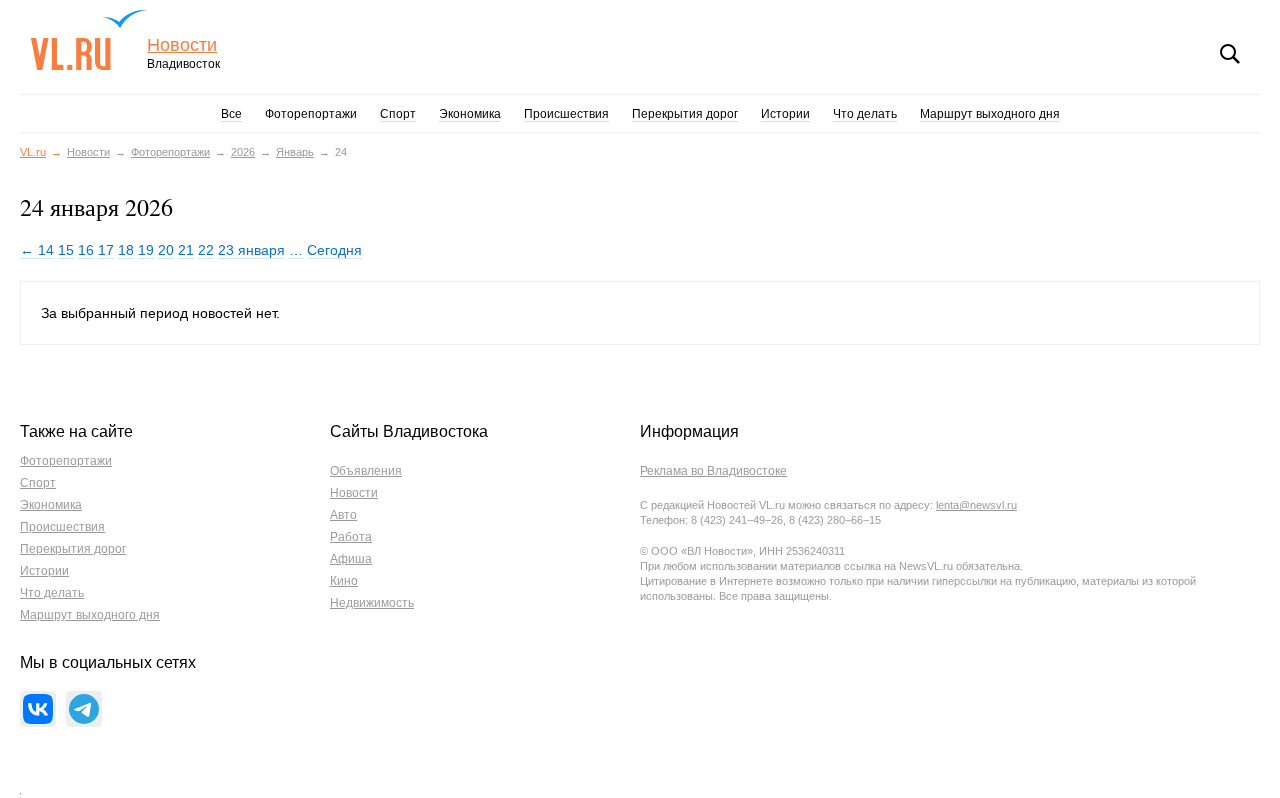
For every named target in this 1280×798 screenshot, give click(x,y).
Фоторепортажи (311, 114)
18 (126, 250)
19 (146, 250)
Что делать (865, 114)
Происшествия (566, 114)
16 (86, 250)
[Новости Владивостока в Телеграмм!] (84, 709)
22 (206, 250)
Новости (182, 45)
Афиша (351, 559)
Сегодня (334, 250)
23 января (251, 250)
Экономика (470, 114)
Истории (785, 114)
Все (231, 114)
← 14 (37, 250)
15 (66, 250)
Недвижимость (372, 603)
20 (166, 250)
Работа (351, 537)
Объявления (366, 471)
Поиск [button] (1230, 54)
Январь (295, 152)
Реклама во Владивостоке (713, 471)
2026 (243, 152)
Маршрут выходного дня (990, 114)
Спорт (398, 114)
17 (106, 250)
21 (186, 250)
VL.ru (88, 40)
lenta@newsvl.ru (976, 505)
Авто (343, 515)
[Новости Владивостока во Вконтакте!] (38, 709)
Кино (344, 581)
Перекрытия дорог (685, 114)
